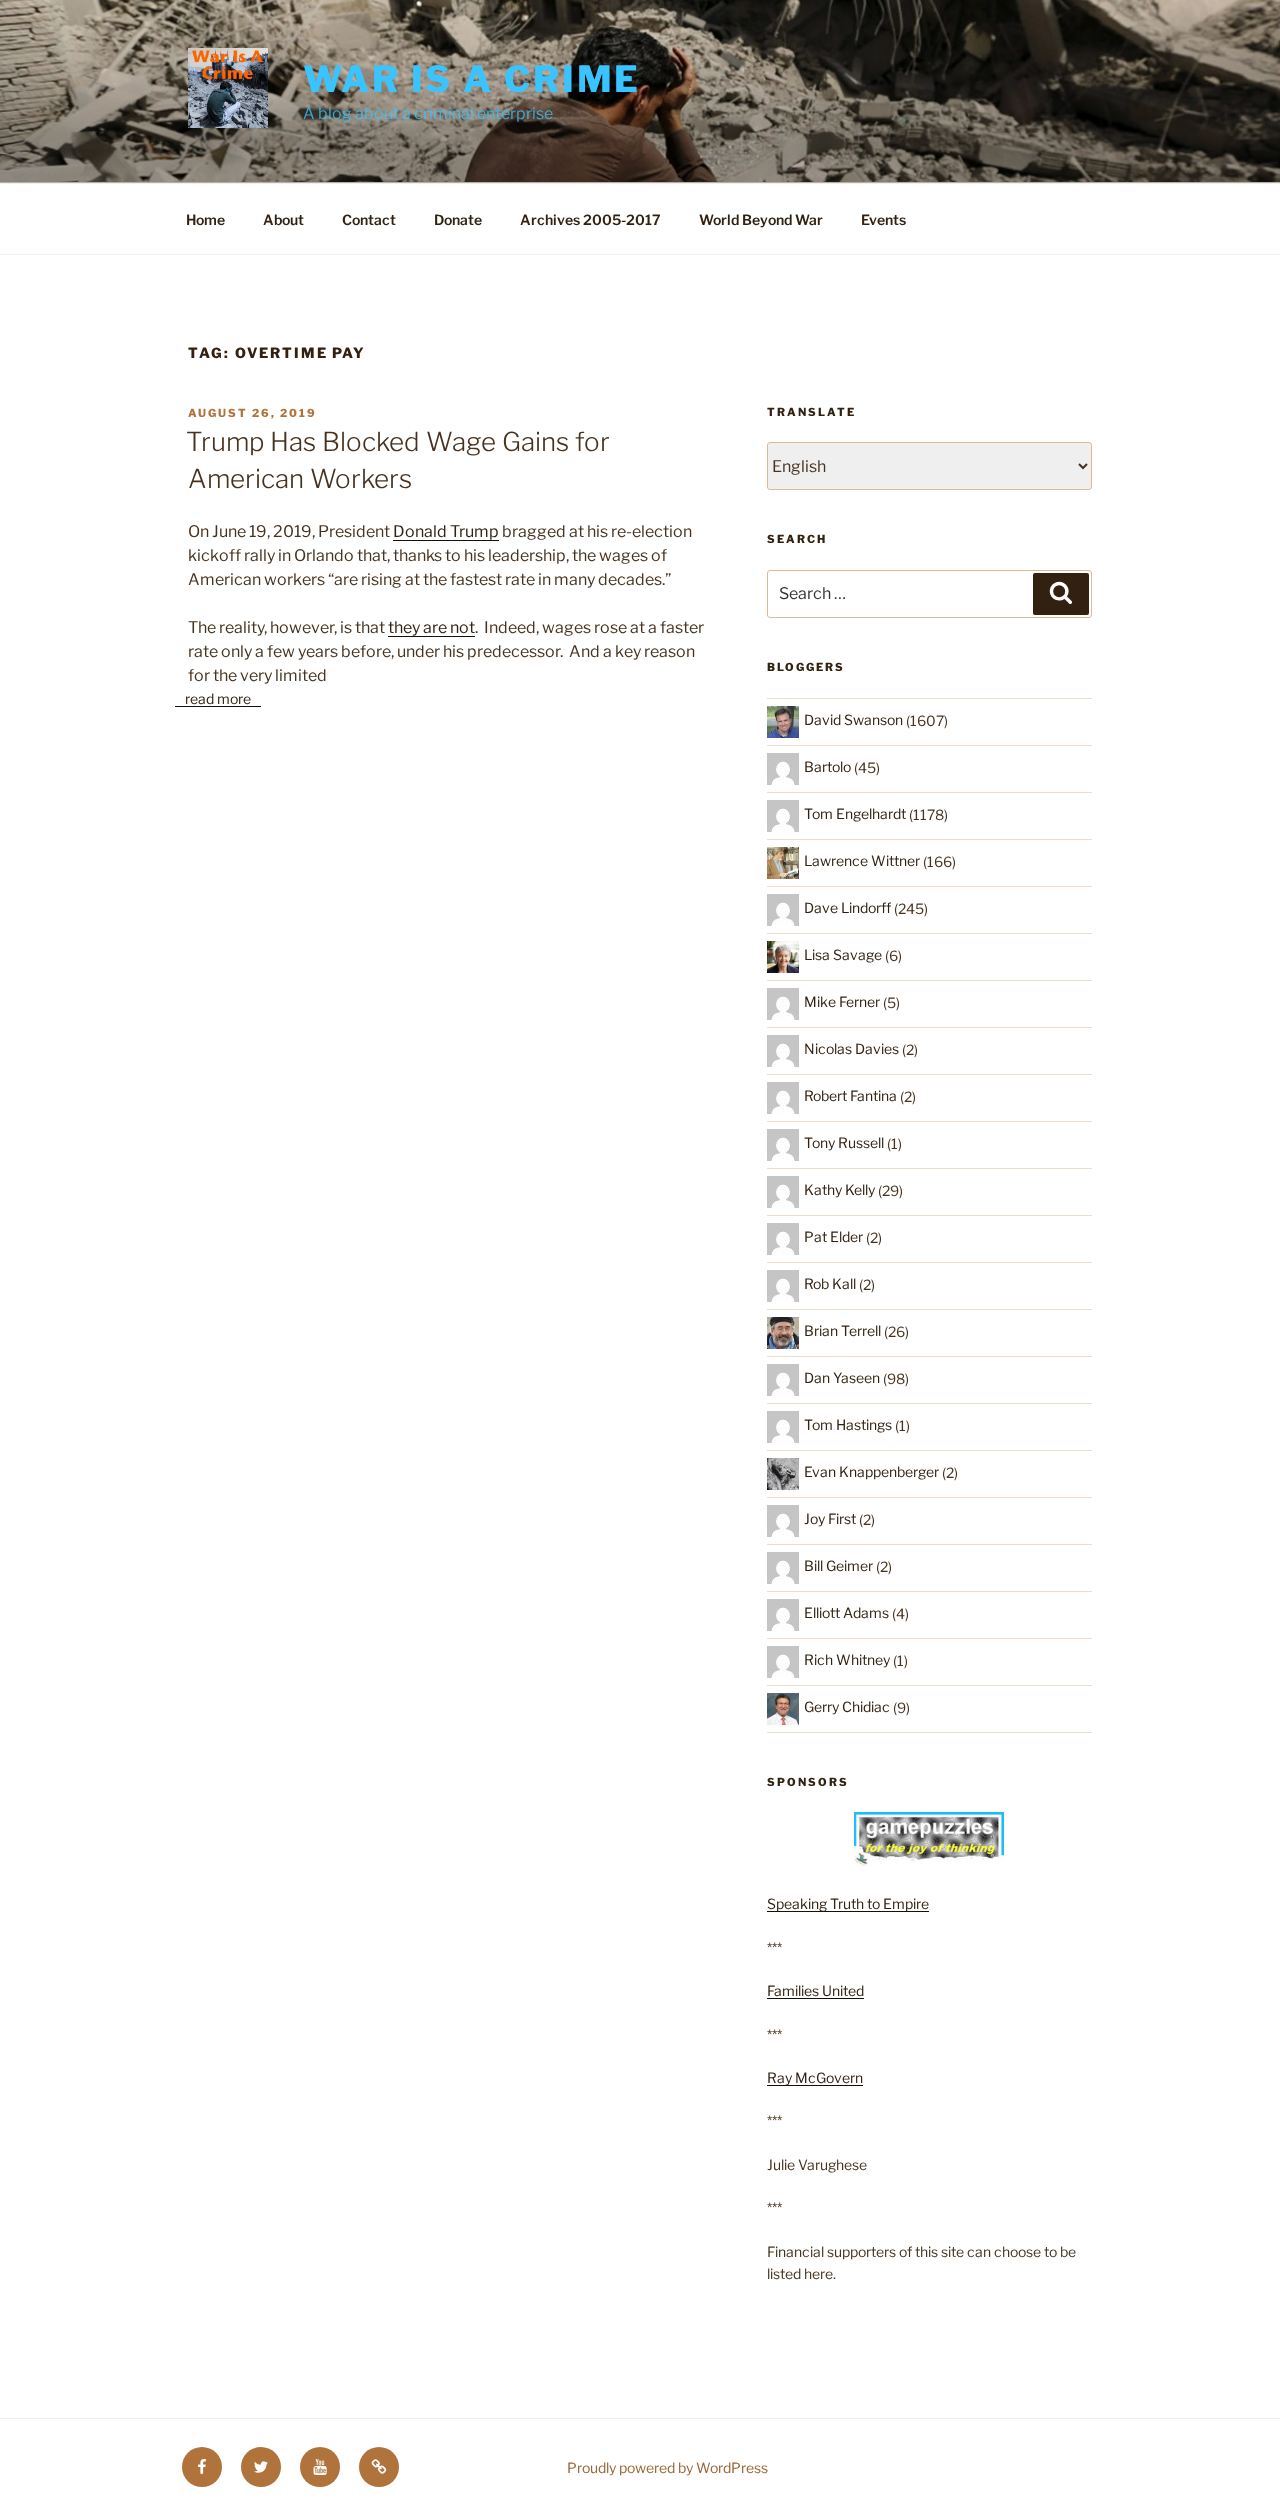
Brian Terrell (842, 1330)
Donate (458, 219)
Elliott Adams (846, 1612)
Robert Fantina (850, 1095)
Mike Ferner (842, 1001)
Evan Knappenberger (871, 1471)
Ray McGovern (815, 2077)
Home (205, 219)
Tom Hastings (848, 1424)
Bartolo (827, 766)
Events (883, 219)
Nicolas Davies (851, 1048)
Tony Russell (844, 1142)
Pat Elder (833, 1236)
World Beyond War (761, 219)
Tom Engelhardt (855, 813)
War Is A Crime (472, 79)
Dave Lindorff (847, 907)
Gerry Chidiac (847, 1706)
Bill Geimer (838, 1565)
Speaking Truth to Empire (848, 1903)
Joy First (830, 1518)
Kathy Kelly (839, 1189)
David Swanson (853, 719)
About (283, 219)
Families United (815, 1990)
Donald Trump (446, 531)
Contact (369, 219)
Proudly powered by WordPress (667, 2467)
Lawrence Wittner (862, 860)
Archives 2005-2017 (590, 219)
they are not (431, 627)
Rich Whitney (847, 1659)
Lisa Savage (843, 954)
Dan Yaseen (842, 1377)
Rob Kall (830, 1283)
